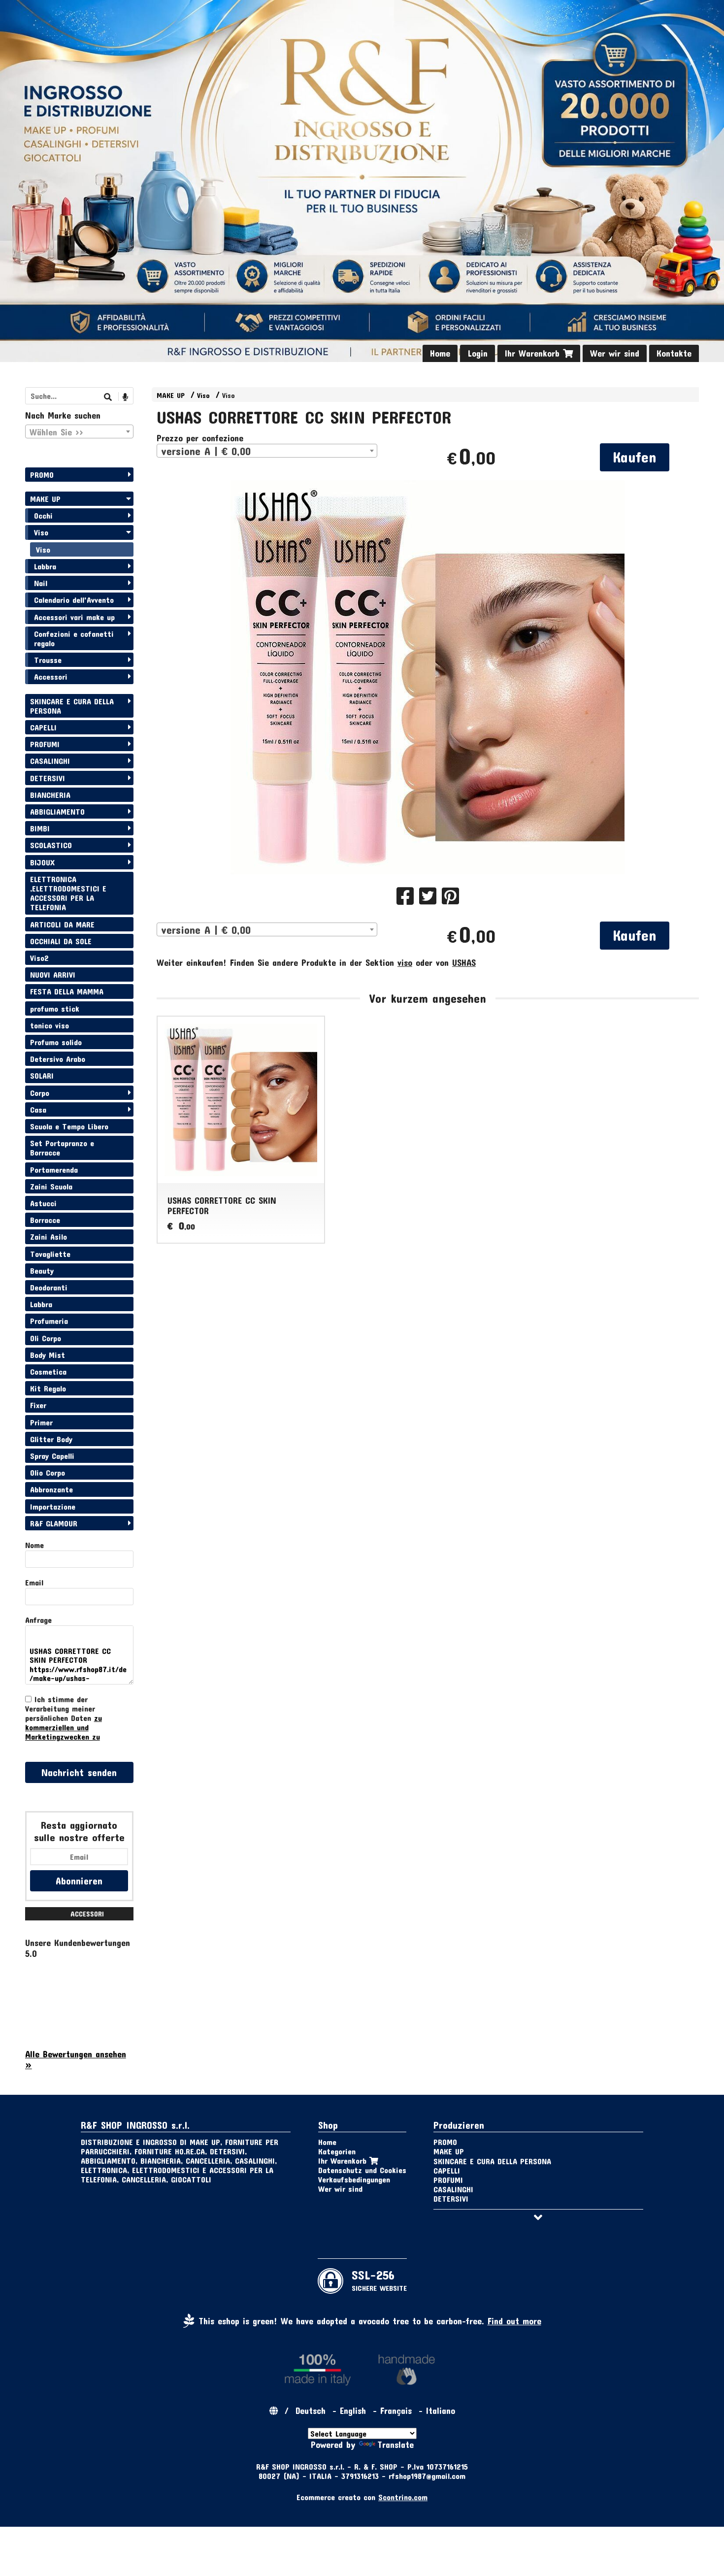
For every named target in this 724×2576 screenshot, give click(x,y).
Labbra (45, 566)
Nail (41, 583)
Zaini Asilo (49, 1237)
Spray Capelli (52, 1456)
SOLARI (42, 1075)
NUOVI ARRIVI (53, 974)
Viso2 (39, 958)
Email (34, 1582)
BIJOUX (42, 862)
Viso (203, 395)
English (353, 2411)
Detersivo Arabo (58, 1059)
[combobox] (267, 451)
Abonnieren (79, 1881)
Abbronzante (51, 1489)
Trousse (48, 660)
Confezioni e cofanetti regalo (74, 638)
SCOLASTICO (51, 845)
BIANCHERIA (50, 795)
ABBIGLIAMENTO (57, 811)
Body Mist (48, 1355)
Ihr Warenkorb (534, 353)
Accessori (51, 677)
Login (477, 353)
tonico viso (49, 1025)
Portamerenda (54, 1170)
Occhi (43, 515)
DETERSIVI (48, 778)
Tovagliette (50, 1254)
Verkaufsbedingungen (354, 2179)
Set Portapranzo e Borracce (62, 1148)
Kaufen (635, 457)
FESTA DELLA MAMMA (67, 991)
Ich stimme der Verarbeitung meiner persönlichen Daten (64, 1718)
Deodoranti (49, 1287)
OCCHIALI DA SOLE (61, 941)
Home (440, 353)
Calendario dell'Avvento (74, 600)
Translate (395, 2444)
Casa (38, 1109)
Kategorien (337, 2151)
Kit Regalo (48, 1388)
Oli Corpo (46, 1338)
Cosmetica (48, 1371)
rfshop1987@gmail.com (427, 2476)
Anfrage (38, 1620)
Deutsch (311, 2411)
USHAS (464, 962)
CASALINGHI (50, 761)
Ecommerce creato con (362, 2497)
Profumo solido (56, 1042)
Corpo (40, 1093)
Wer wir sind (615, 353)
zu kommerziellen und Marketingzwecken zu (64, 1727)
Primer (41, 1422)
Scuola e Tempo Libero (69, 1126)
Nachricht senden (79, 1772)
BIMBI (40, 828)
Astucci (43, 1203)
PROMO (42, 475)
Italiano (441, 2411)
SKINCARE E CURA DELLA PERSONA (72, 706)
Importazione (53, 1506)
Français (396, 2411)
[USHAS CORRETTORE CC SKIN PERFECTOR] (428, 677)
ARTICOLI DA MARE (62, 924)
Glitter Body (51, 1439)
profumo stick (55, 1008)
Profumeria (49, 1321)
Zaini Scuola (51, 1186)
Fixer (38, 1405)
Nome (34, 1545)
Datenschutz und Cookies (362, 2170)
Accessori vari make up (74, 617)
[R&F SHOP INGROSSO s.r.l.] (362, 181)
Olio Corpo (48, 1472)
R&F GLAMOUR (54, 1523)
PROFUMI (45, 744)
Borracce (45, 1220)
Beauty (42, 1271)
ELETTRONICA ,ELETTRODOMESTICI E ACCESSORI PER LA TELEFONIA (68, 893)
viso (405, 962)
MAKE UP (171, 395)
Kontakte (674, 353)
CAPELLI (43, 727)
